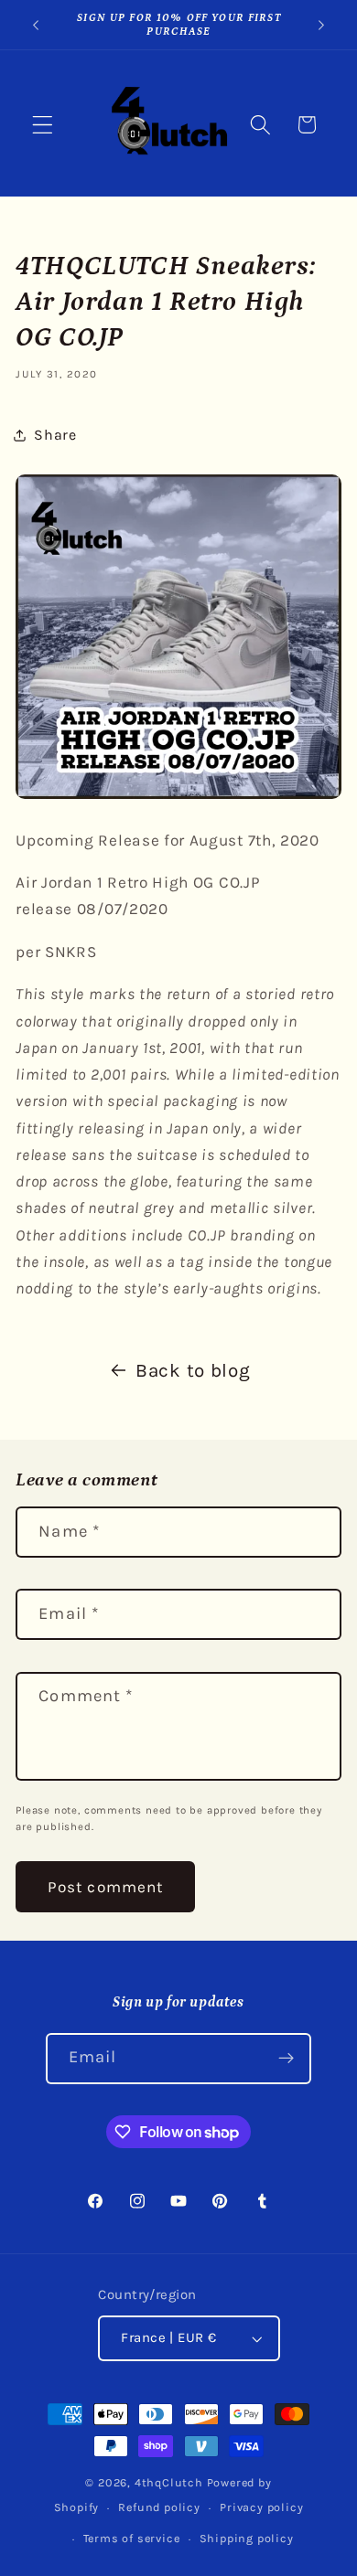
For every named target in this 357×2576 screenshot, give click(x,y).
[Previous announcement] (36, 25)
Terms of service (132, 2538)
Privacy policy (261, 2507)
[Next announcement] (321, 25)
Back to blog (193, 1370)
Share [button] (55, 435)
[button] (43, 125)
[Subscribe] (287, 2059)
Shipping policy (247, 2538)
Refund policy (159, 2507)
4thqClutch (169, 2482)
